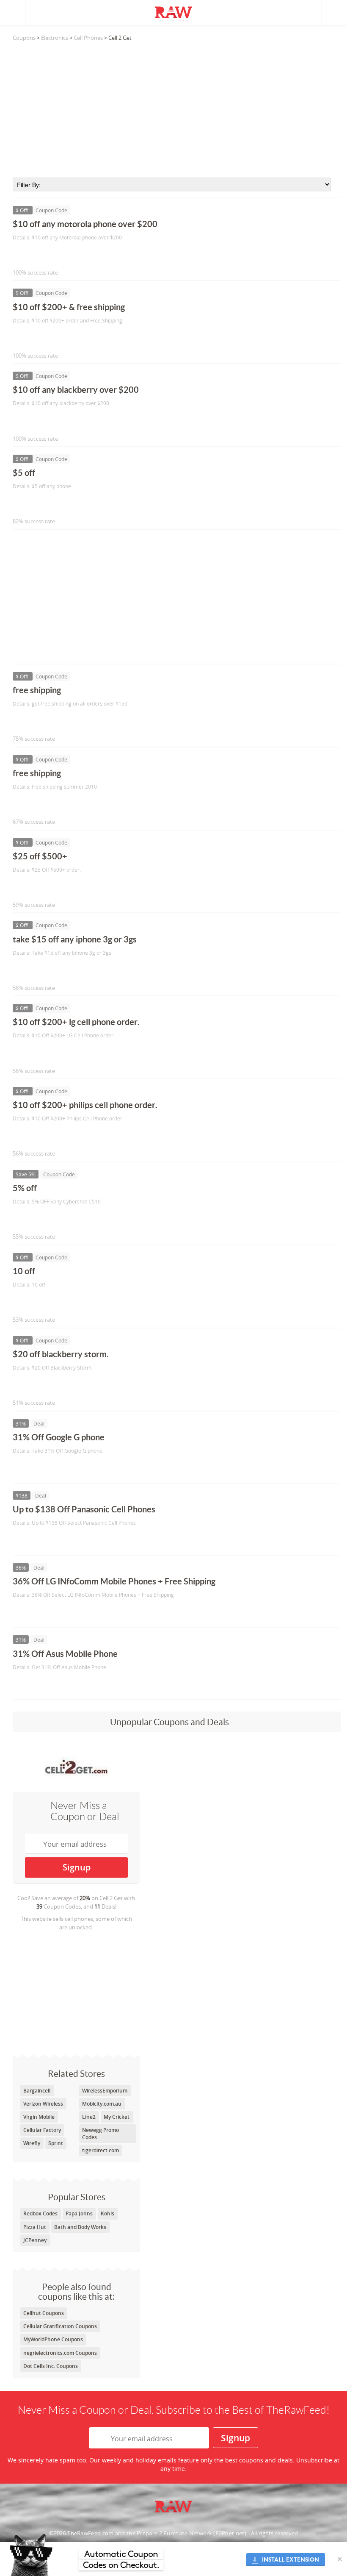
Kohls (107, 2213)
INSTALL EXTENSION (291, 2560)
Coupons (24, 38)
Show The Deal (43, 1468)
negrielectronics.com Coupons (60, 2353)
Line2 (89, 2117)
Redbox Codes (40, 2213)
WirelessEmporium (105, 2091)
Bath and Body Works (80, 2227)
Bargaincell (37, 2091)
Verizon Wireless (43, 2104)
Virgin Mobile (39, 2117)
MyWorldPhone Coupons (53, 2339)
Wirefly (32, 2143)
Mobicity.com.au (102, 2104)
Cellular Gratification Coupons (60, 2326)
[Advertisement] (177, 110)
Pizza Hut (35, 2227)
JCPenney (35, 2240)
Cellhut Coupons (44, 2313)
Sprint (56, 2143)
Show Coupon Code (51, 255)
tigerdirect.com (101, 2150)
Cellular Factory (42, 2130)
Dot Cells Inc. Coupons (51, 2366)
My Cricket (117, 2117)
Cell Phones (88, 38)
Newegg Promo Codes (101, 2134)
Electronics (55, 38)
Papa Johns (79, 2213)
